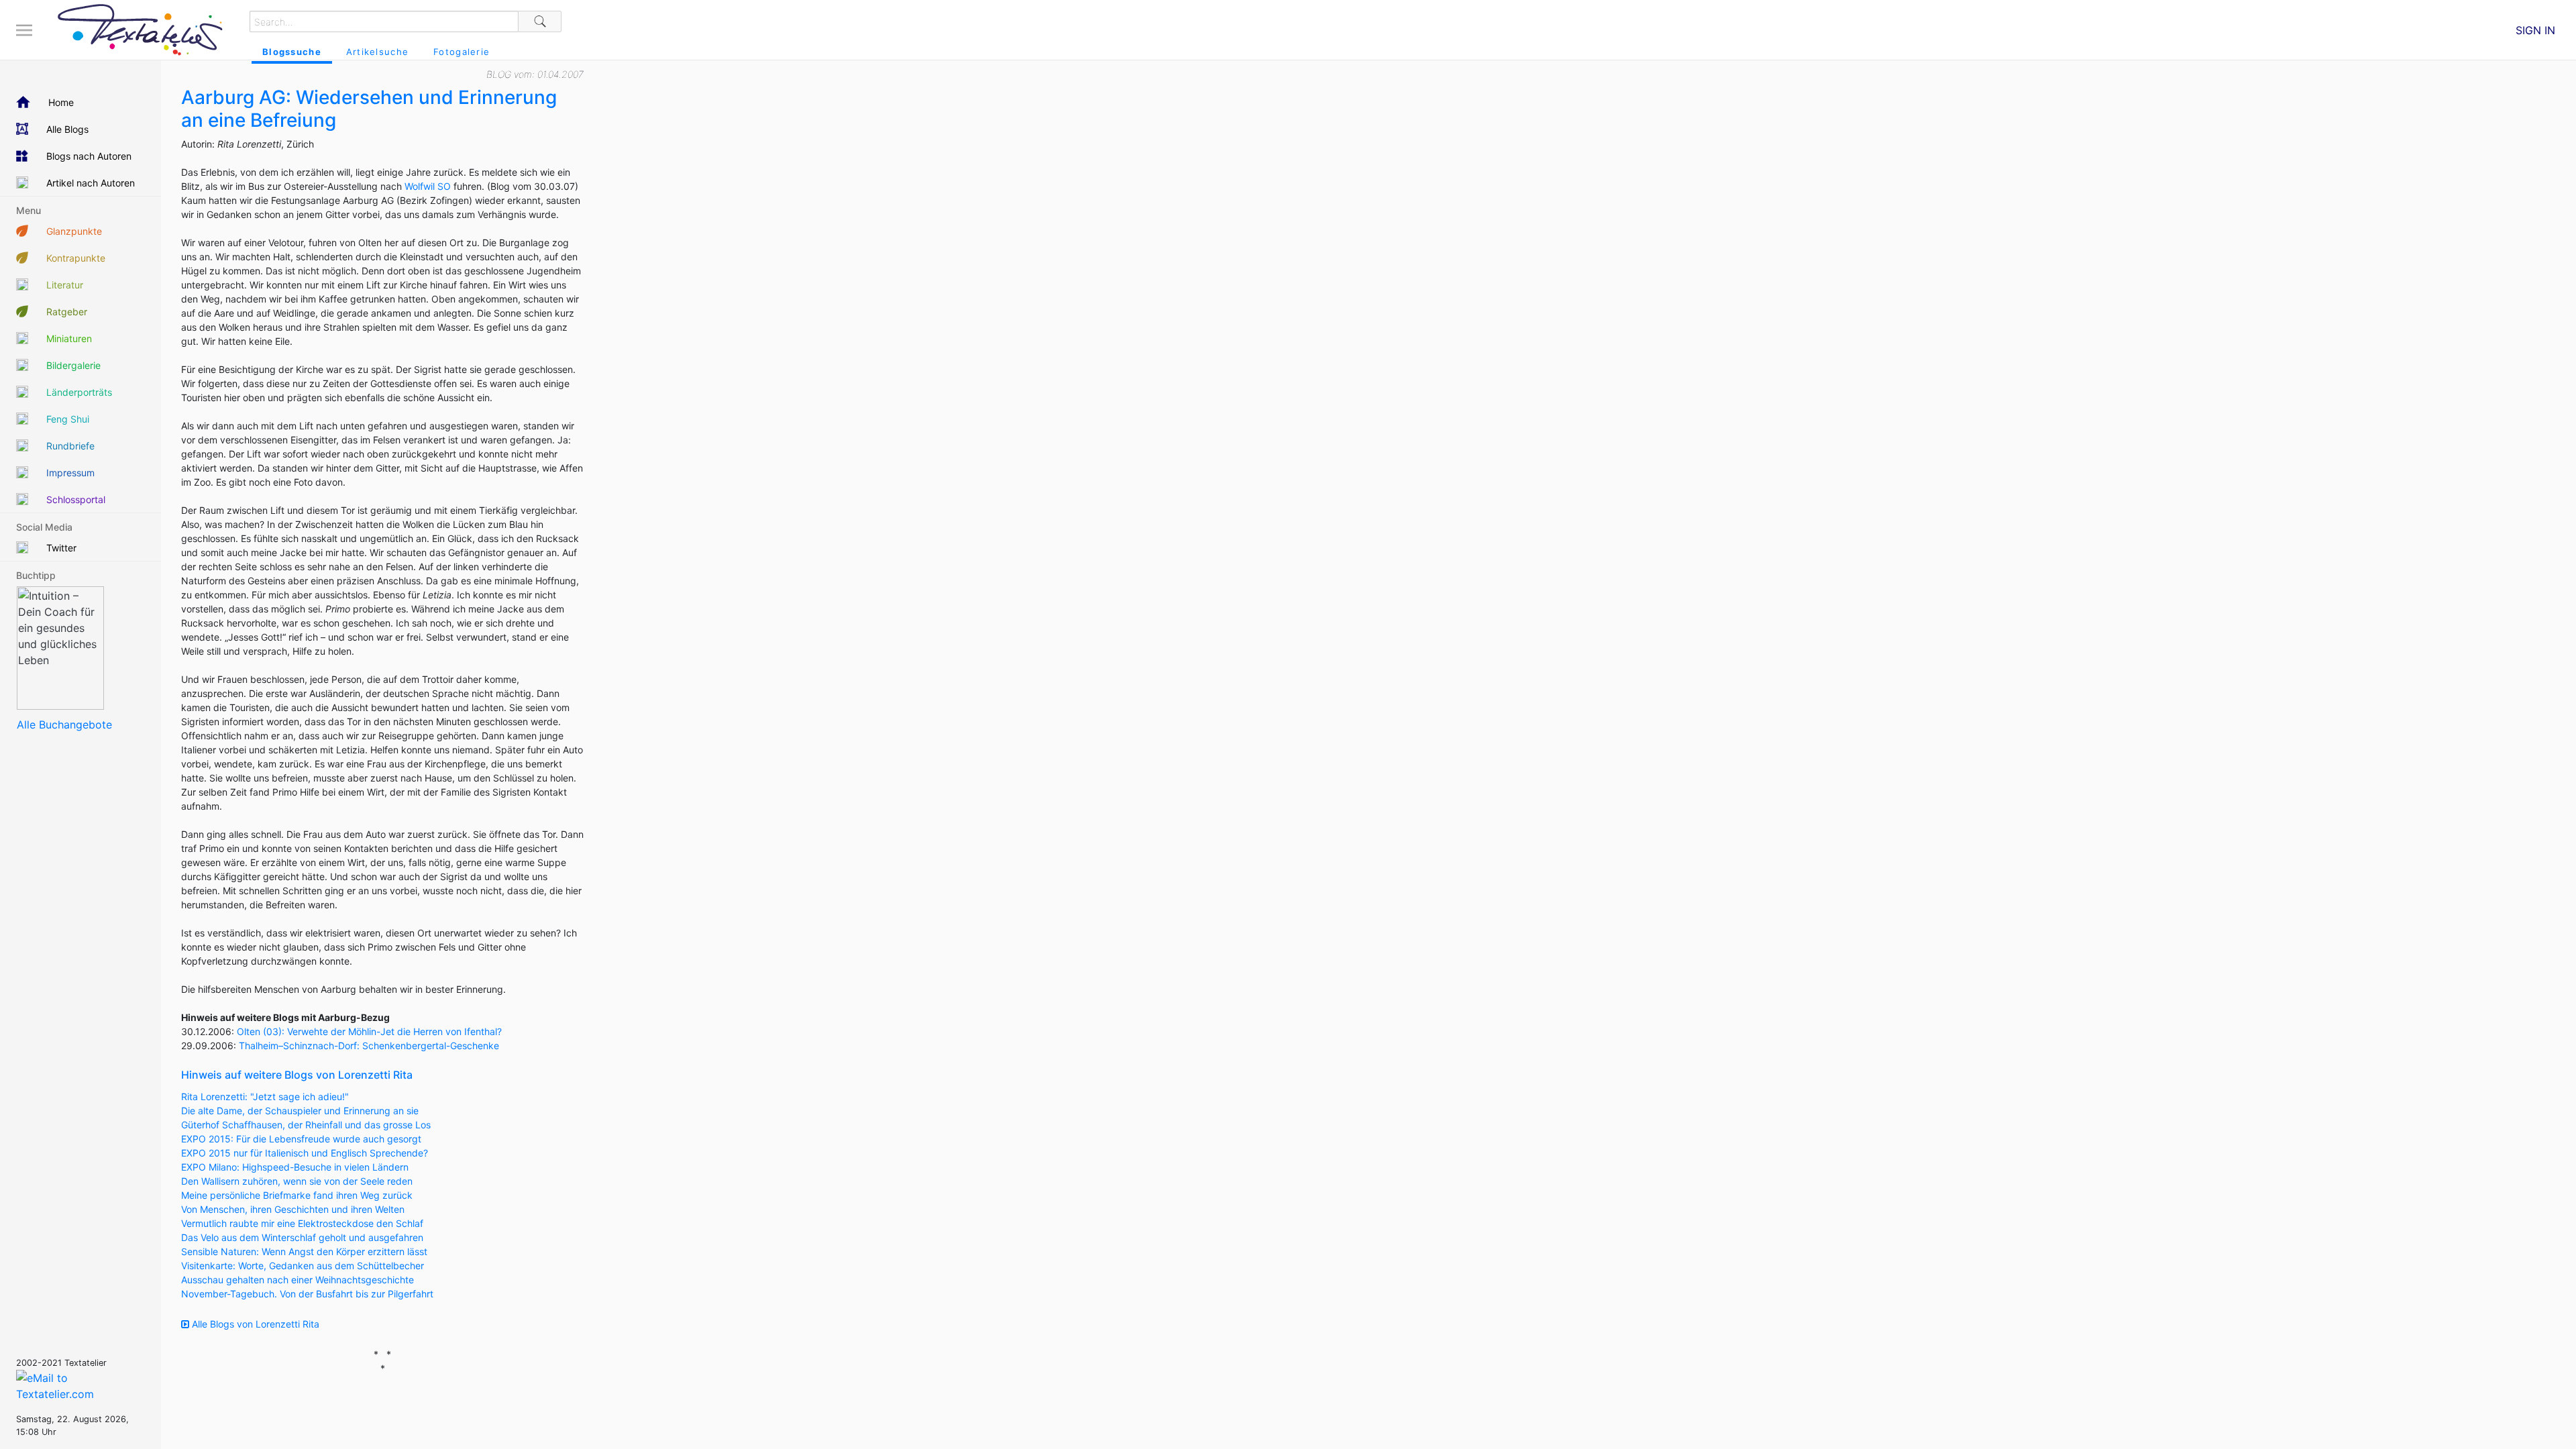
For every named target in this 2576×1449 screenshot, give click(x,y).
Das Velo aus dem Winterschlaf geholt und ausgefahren (302, 1237)
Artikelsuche (377, 52)
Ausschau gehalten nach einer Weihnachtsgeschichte (298, 1280)
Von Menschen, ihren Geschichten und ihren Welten (293, 1209)
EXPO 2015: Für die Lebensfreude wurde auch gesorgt (301, 1139)
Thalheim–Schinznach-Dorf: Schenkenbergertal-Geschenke (369, 1045)
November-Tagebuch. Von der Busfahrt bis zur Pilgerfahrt (307, 1294)
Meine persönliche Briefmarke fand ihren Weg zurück (297, 1195)
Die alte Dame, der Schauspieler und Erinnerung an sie (300, 1111)
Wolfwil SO (428, 186)
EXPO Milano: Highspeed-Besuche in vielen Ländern (295, 1167)
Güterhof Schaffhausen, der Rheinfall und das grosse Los (306, 1125)
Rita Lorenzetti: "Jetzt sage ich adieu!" (265, 1096)
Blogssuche (292, 52)
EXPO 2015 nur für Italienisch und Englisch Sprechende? (305, 1153)
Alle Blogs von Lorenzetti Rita (254, 1324)
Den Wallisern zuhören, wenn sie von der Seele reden (297, 1181)
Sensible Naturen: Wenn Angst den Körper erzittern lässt (304, 1251)
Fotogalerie (462, 52)
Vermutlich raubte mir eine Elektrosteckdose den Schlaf (302, 1223)
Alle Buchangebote (64, 724)
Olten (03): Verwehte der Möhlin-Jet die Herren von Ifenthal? (369, 1031)
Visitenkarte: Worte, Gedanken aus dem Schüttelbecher (303, 1266)
